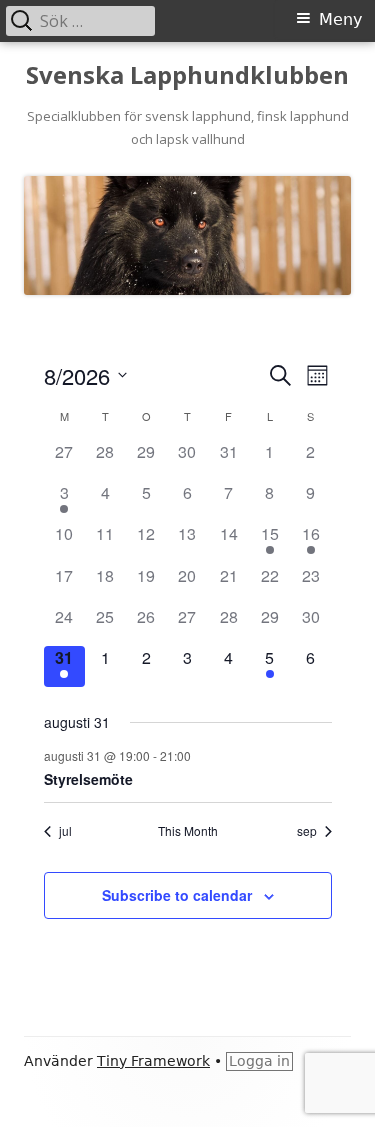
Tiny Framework (153, 1061)
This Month (188, 831)
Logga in (259, 1061)
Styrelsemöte (88, 779)
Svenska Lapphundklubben (187, 75)
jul (65, 831)
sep (307, 831)
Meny (340, 19)
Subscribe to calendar (177, 895)
